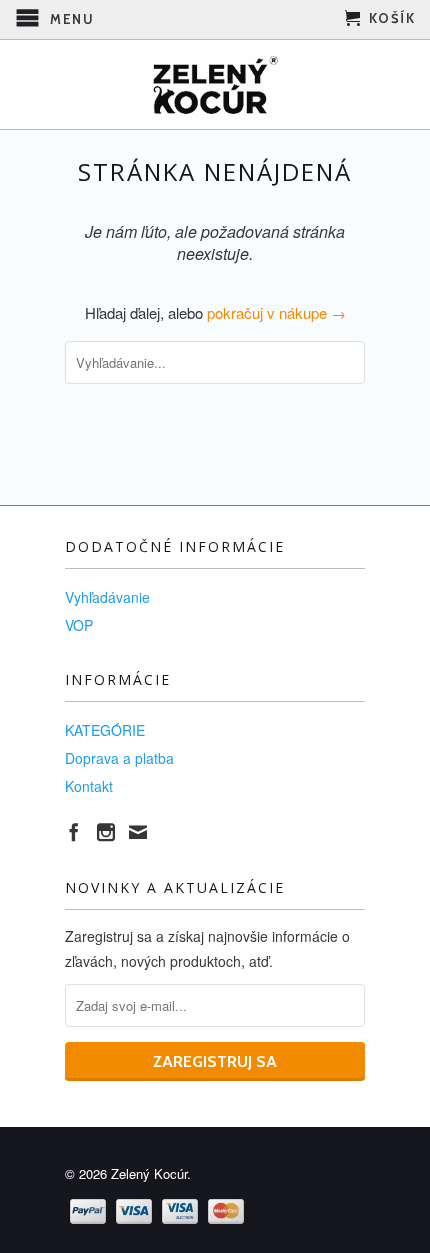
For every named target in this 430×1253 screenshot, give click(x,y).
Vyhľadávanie (107, 597)
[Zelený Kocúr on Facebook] (74, 832)
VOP (79, 625)
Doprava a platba (119, 758)
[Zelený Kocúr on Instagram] (106, 832)
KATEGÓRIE (105, 730)
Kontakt (89, 786)
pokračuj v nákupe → (276, 312)
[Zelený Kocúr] (215, 84)
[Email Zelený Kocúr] (138, 832)
